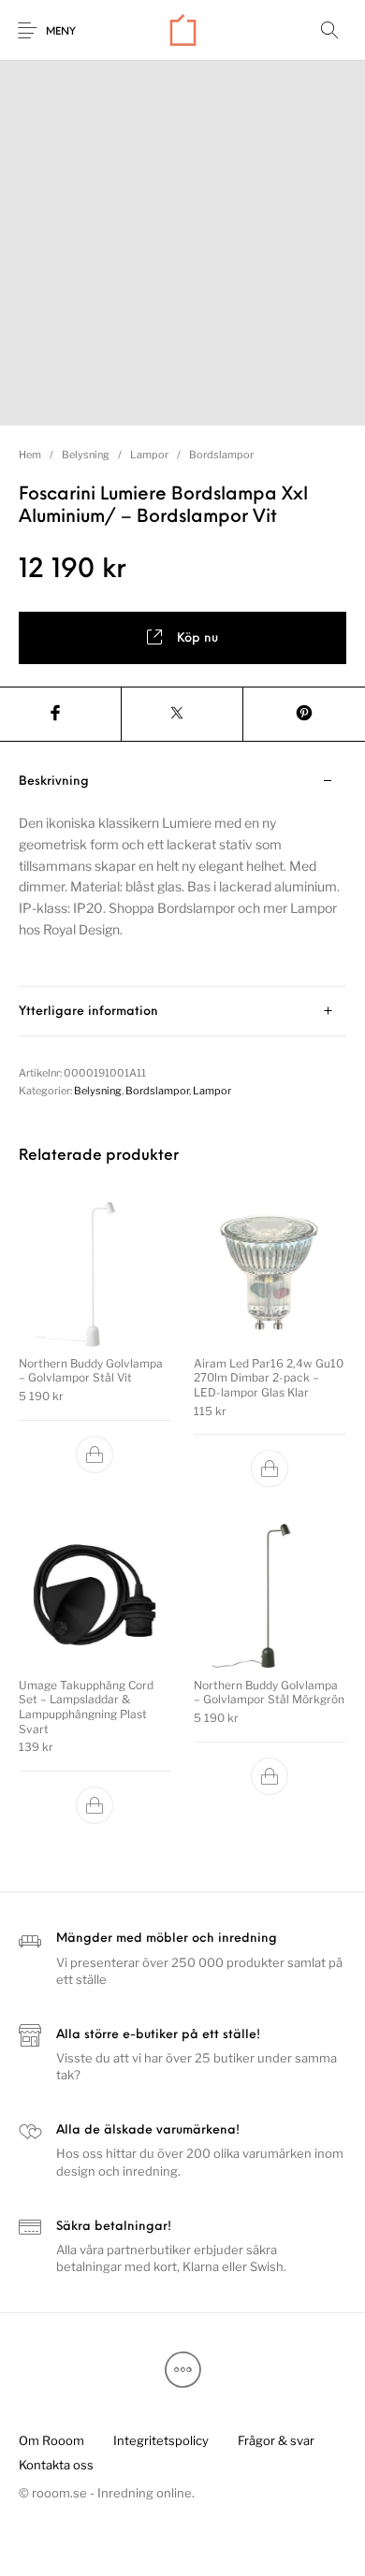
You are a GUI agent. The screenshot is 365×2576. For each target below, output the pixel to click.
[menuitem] (51, 2440)
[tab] (182, 872)
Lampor (149, 455)
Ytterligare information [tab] (88, 1012)
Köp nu (197, 638)
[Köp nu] (95, 1454)
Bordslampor (221, 455)
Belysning (86, 455)
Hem (30, 455)
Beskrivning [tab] (54, 781)
